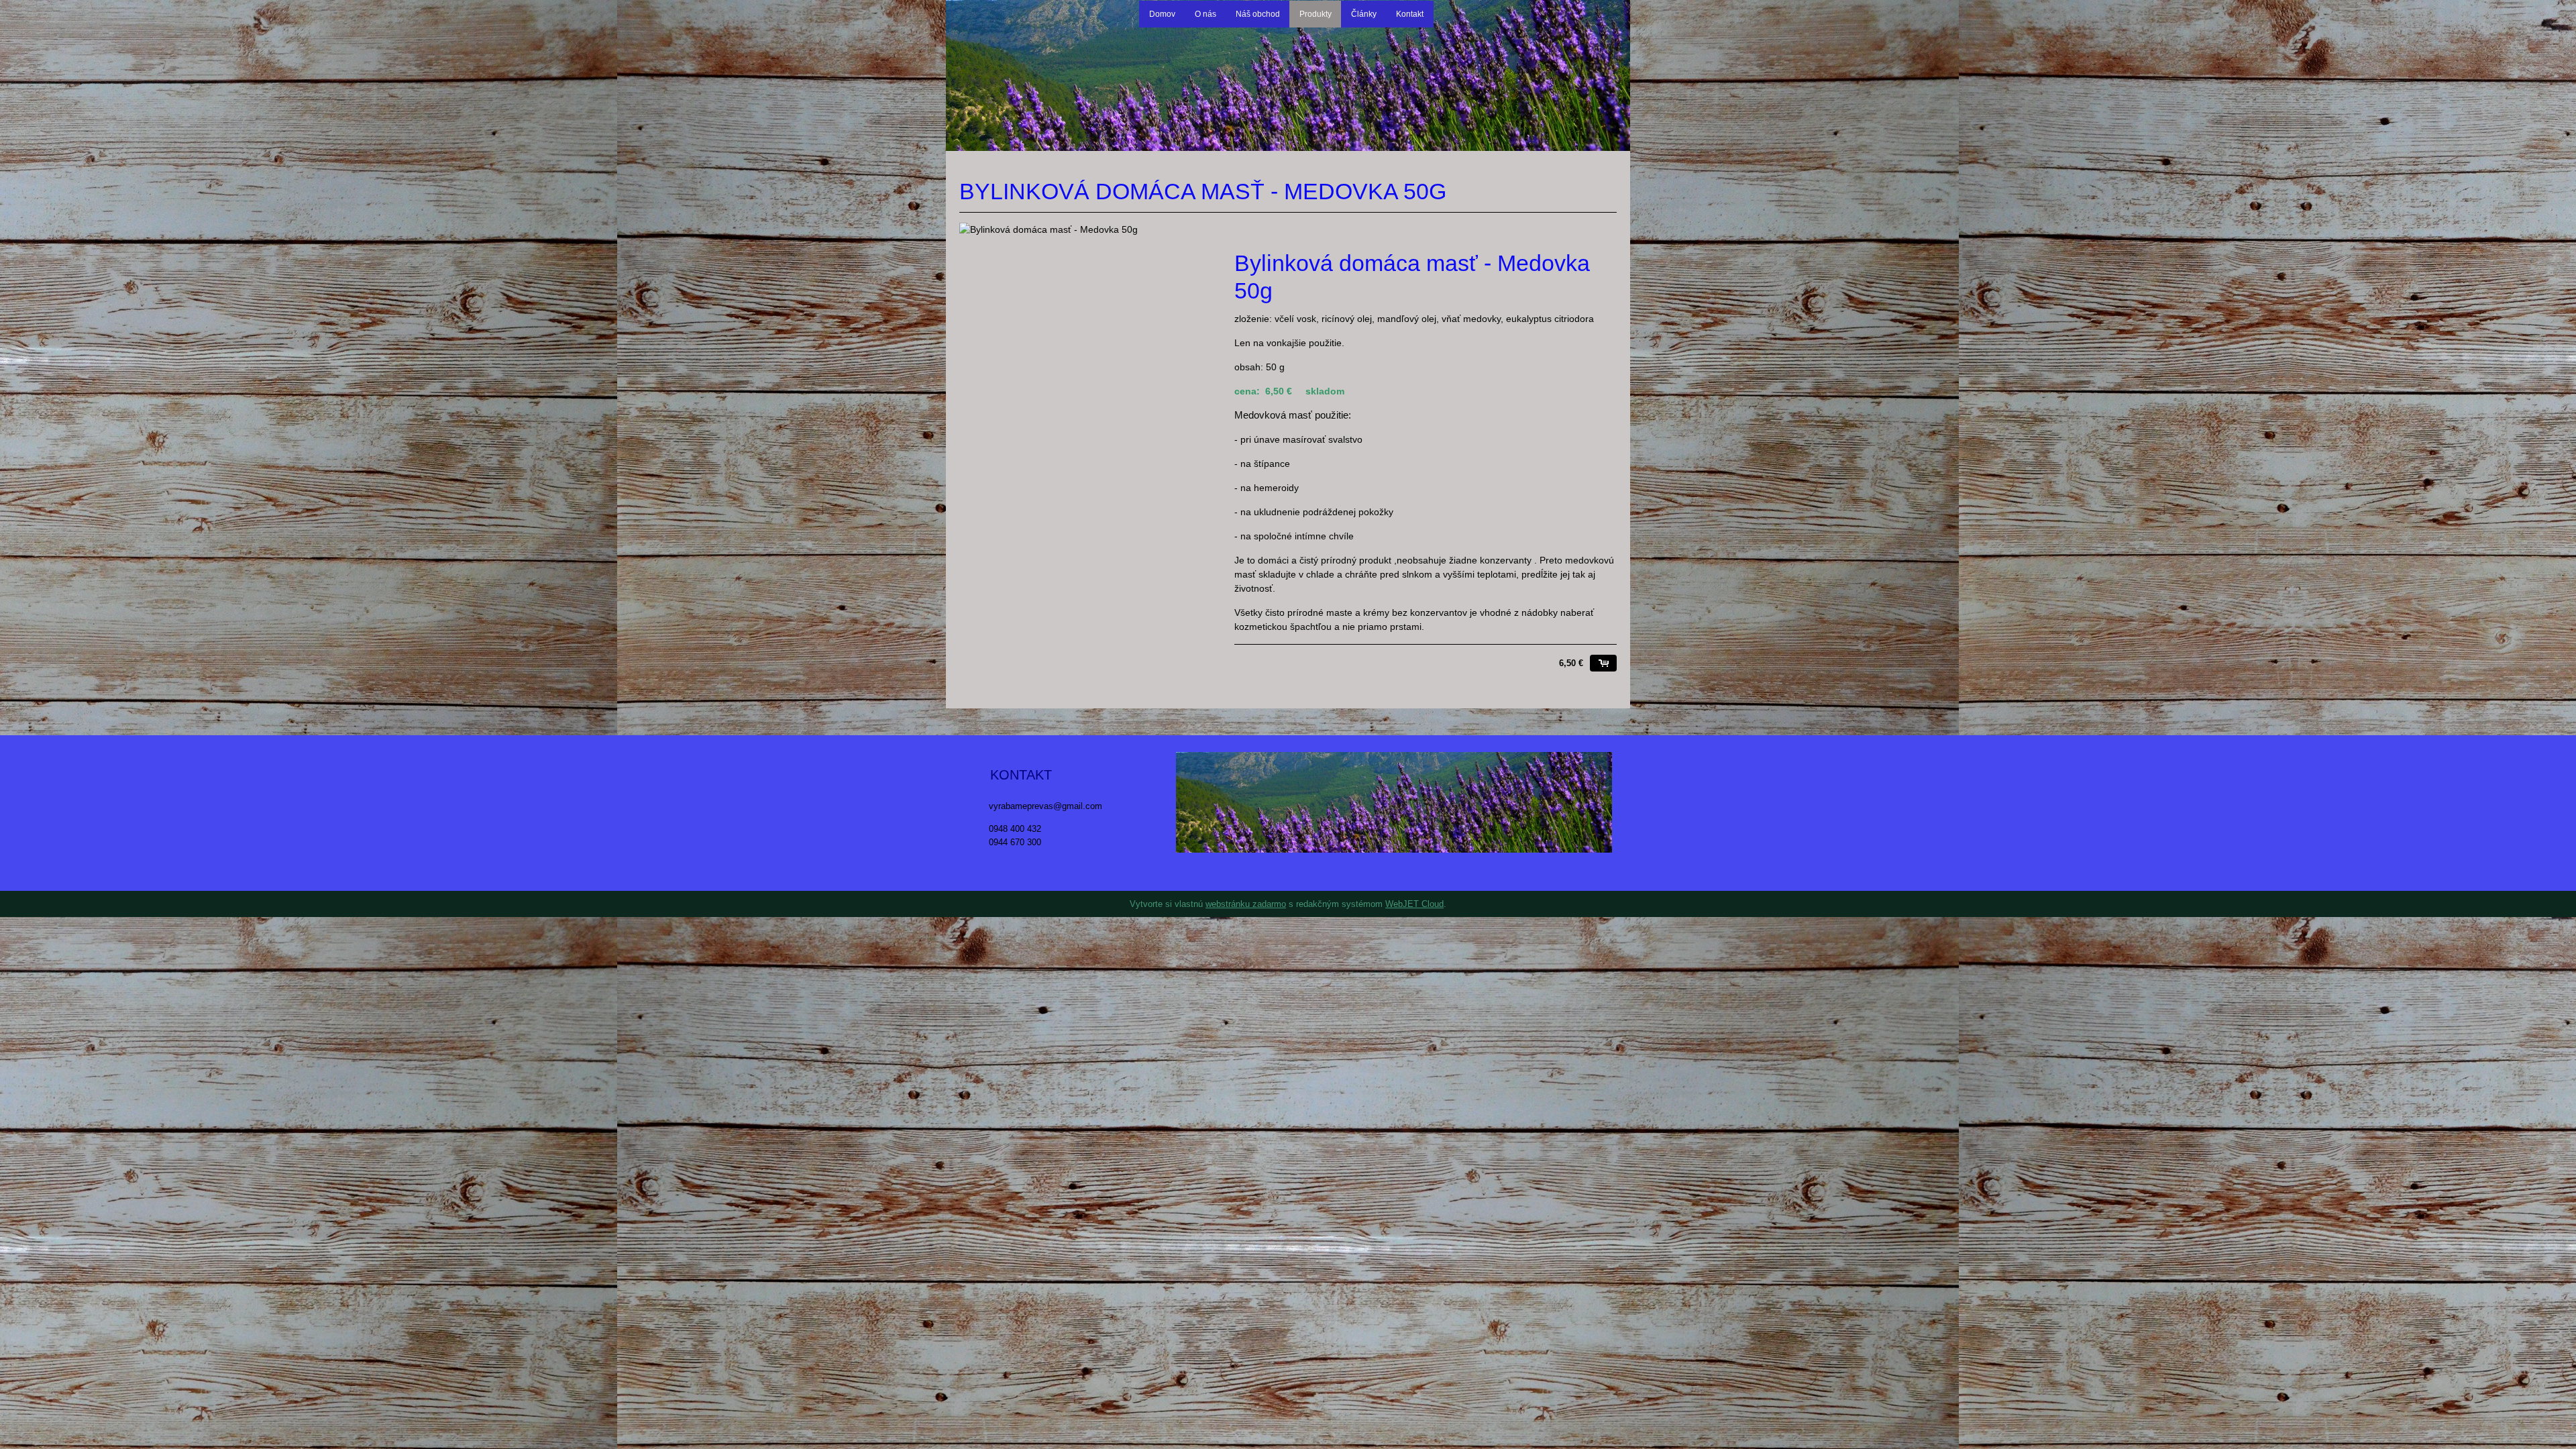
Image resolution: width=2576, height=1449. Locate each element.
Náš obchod (1258, 14)
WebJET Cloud (1414, 904)
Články (1364, 14)
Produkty (1316, 14)
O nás (1205, 14)
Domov (1162, 14)
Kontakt (1410, 14)
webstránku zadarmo (1246, 904)
